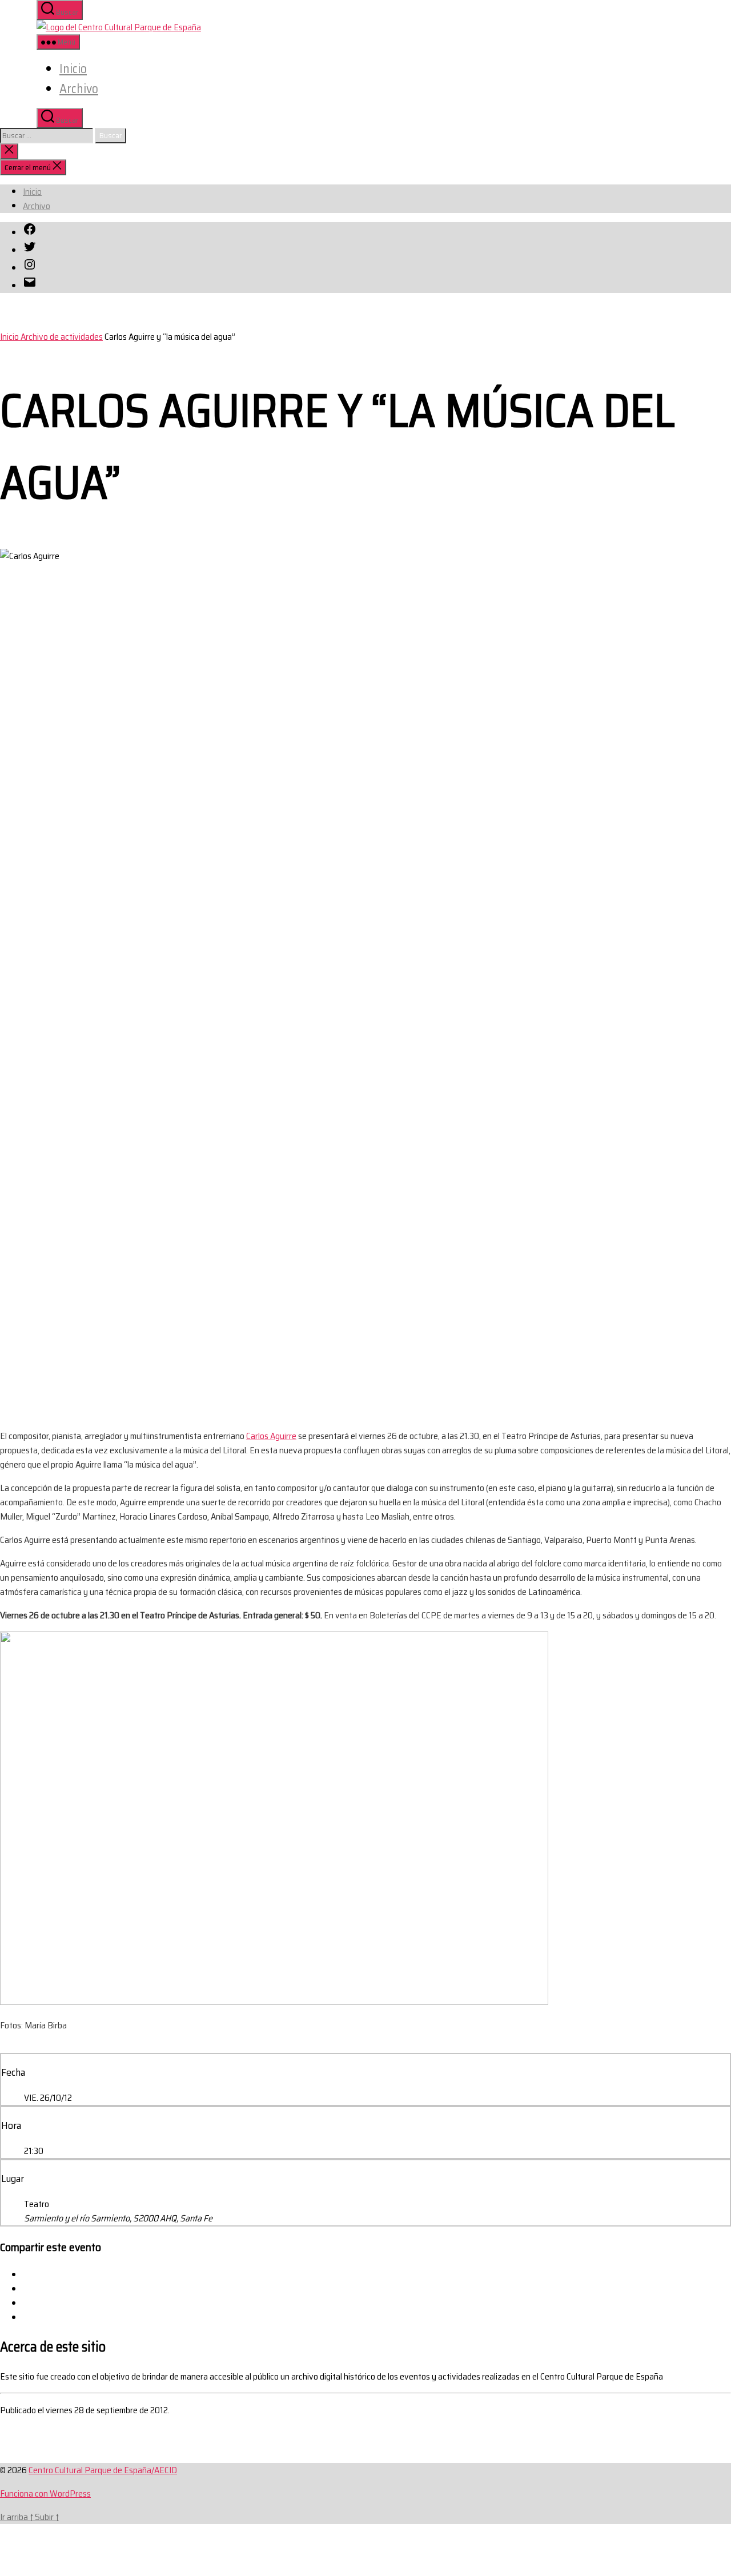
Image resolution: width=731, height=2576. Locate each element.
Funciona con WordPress (45, 2493)
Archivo (79, 89)
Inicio (73, 69)
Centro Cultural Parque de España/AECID (103, 2470)
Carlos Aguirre (271, 1436)
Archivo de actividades (62, 337)
